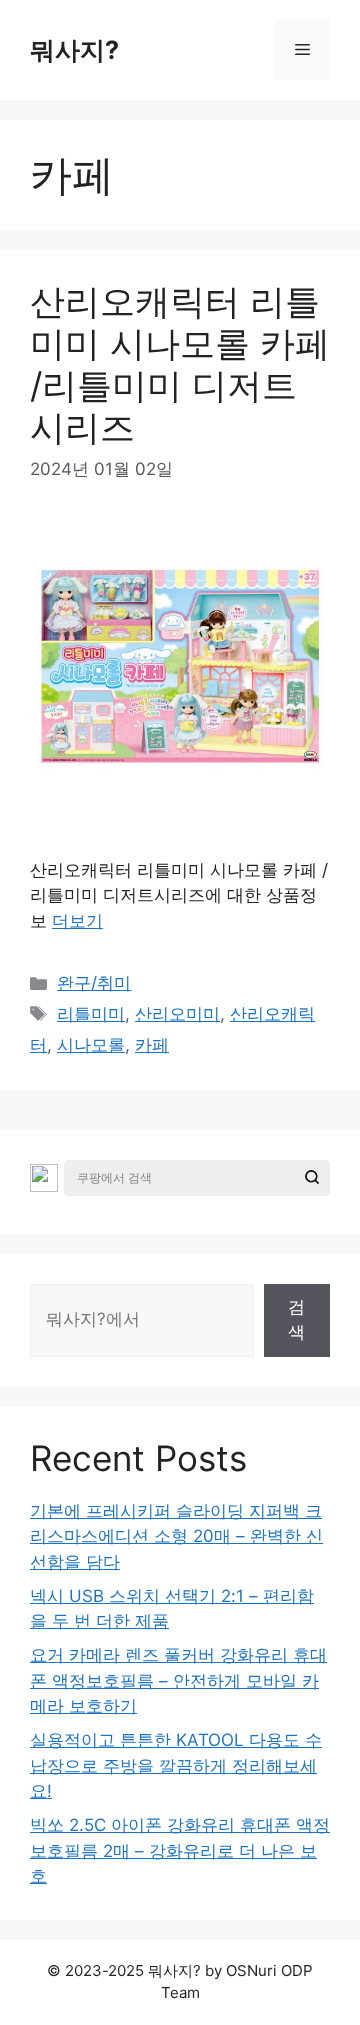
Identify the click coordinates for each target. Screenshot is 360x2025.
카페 (152, 1045)
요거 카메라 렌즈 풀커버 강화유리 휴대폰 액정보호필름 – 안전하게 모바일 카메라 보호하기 (178, 1680)
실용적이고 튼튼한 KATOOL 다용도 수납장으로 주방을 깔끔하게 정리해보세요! (176, 1765)
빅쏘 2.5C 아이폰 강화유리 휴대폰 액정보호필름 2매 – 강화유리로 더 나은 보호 (180, 1850)
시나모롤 (91, 1045)
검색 (296, 1320)
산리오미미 (177, 1014)
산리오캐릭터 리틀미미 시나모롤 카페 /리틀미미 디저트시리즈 (180, 364)
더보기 (77, 921)
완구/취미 (94, 983)
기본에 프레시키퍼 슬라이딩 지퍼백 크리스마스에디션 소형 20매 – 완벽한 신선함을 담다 (176, 1536)
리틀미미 (91, 1014)
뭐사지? (74, 50)
